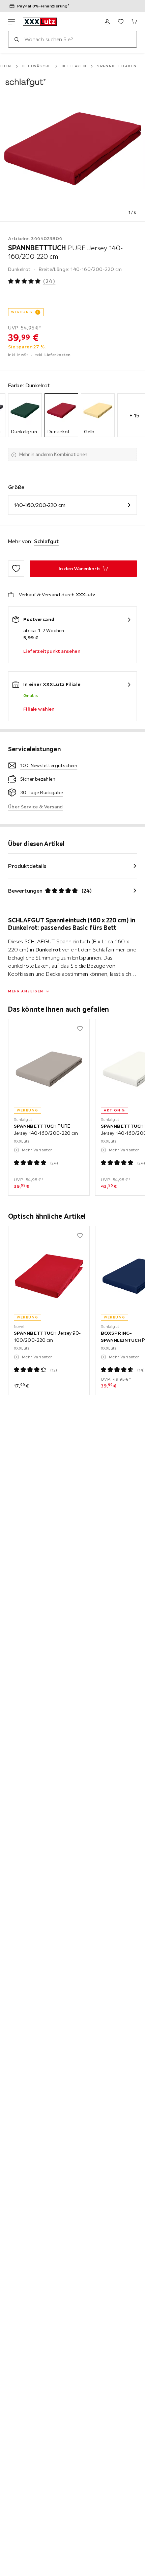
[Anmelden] (107, 22)
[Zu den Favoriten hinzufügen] (16, 569)
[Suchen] (17, 39)
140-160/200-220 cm (40, 505)
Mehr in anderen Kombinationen (53, 454)
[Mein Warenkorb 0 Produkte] (134, 22)
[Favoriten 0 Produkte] (121, 22)
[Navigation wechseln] (11, 22)
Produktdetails (27, 866)
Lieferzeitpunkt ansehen (52, 651)
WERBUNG (22, 312)
